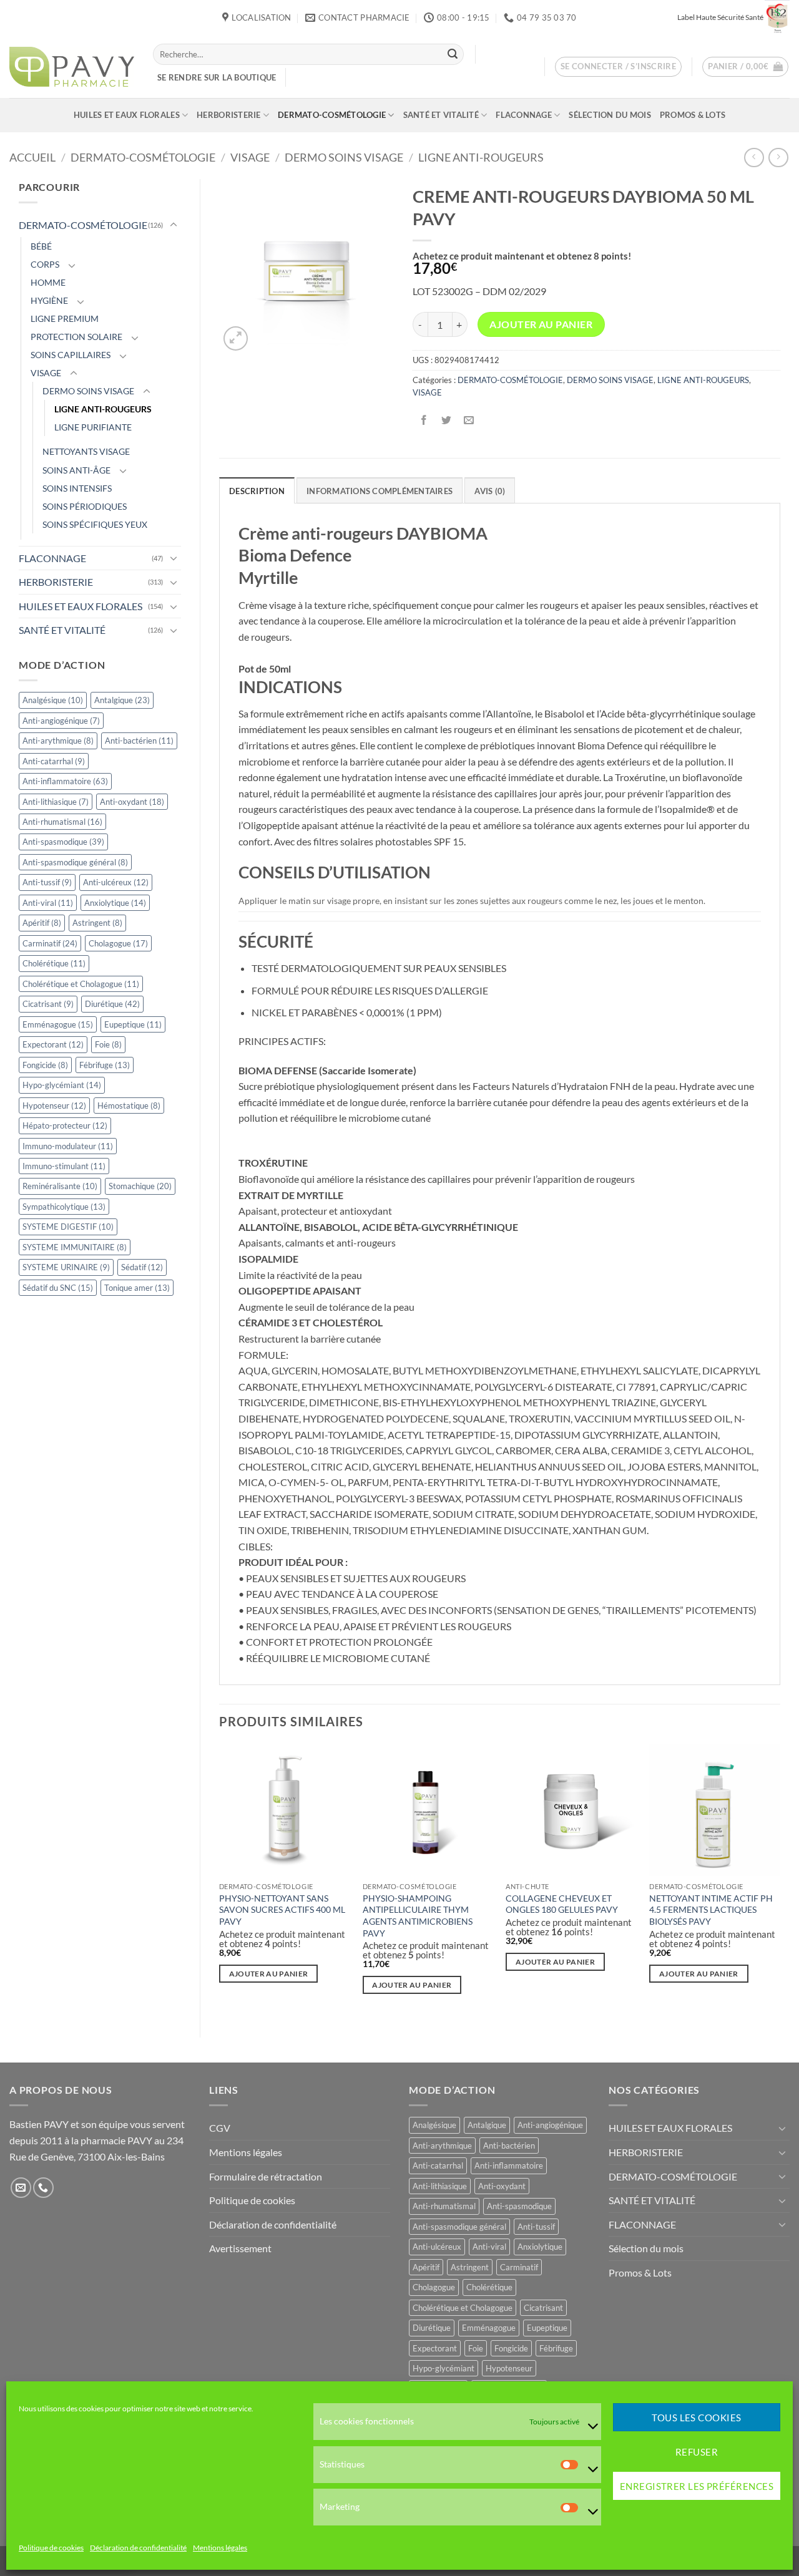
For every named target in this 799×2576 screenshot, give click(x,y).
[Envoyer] (453, 54)
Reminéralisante (60, 1186)
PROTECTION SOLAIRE (76, 337)
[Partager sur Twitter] (446, 420)
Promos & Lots (693, 115)
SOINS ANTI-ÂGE (76, 470)
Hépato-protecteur (65, 1125)
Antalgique (122, 700)
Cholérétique (54, 963)
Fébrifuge (105, 1065)
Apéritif (42, 923)
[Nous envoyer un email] (21, 2188)
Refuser (697, 2452)
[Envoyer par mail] (468, 420)
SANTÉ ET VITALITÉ (441, 115)
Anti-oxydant (132, 802)
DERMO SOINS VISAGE (344, 157)
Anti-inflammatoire (65, 781)
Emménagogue (58, 1024)
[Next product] (754, 158)
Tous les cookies (696, 2418)
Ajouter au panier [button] (269, 1974)
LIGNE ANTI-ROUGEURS (481, 157)
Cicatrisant (48, 1004)
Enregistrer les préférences (697, 2486)
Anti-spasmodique (63, 842)
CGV (220, 2128)
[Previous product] (778, 158)
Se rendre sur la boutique (217, 77)
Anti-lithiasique (56, 802)
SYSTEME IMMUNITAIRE (75, 1247)
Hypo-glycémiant (62, 1085)
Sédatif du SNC (58, 1288)
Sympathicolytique (64, 1207)
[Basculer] (174, 225)
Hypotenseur (54, 1106)
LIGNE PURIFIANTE (93, 427)
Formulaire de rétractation (266, 2176)
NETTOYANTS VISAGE (86, 451)
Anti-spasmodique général (75, 862)
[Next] (780, 1880)
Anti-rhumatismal (62, 822)
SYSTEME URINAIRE (66, 1267)
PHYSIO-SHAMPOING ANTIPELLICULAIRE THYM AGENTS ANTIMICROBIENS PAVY (418, 1916)
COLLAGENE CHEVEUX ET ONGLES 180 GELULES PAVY (562, 1904)
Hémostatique (129, 1106)
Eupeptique (133, 1024)
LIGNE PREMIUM (65, 318)
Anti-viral (48, 903)
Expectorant (53, 1044)
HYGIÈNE (49, 300)
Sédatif (142, 1267)
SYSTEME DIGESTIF (68, 1227)
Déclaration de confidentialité (138, 2548)
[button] (619, 67)
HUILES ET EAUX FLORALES (127, 115)
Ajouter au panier (541, 324)
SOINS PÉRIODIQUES (85, 506)
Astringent (97, 923)
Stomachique (140, 1186)
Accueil (32, 157)
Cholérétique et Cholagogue (81, 984)
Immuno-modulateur (68, 1146)
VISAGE (250, 157)
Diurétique (112, 1004)
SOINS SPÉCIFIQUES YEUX (95, 524)
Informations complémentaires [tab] (380, 491)
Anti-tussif (47, 882)
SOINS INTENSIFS (77, 488)
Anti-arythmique (58, 741)
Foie (108, 1044)
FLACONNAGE (524, 115)
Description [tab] (257, 491)
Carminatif (50, 943)
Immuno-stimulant (64, 1166)
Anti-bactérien (139, 741)
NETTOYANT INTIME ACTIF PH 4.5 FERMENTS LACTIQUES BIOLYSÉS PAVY (711, 1910)
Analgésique (53, 700)
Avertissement (240, 2248)
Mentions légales (220, 2548)
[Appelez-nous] (43, 2188)
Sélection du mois (610, 115)
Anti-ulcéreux (116, 882)
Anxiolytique (115, 903)
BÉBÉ (41, 246)
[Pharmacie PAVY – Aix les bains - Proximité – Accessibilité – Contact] (72, 67)
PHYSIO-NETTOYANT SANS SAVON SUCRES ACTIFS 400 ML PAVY (282, 1910)
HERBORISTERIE (228, 115)
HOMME (48, 282)
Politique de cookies (51, 2548)
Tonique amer (137, 1288)
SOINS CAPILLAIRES (71, 355)
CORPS (45, 264)
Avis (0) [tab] (490, 491)
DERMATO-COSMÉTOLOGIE (332, 115)
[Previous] (220, 1880)
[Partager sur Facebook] (424, 420)
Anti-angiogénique (61, 721)
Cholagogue (118, 943)
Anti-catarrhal (54, 761)
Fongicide (45, 1065)
